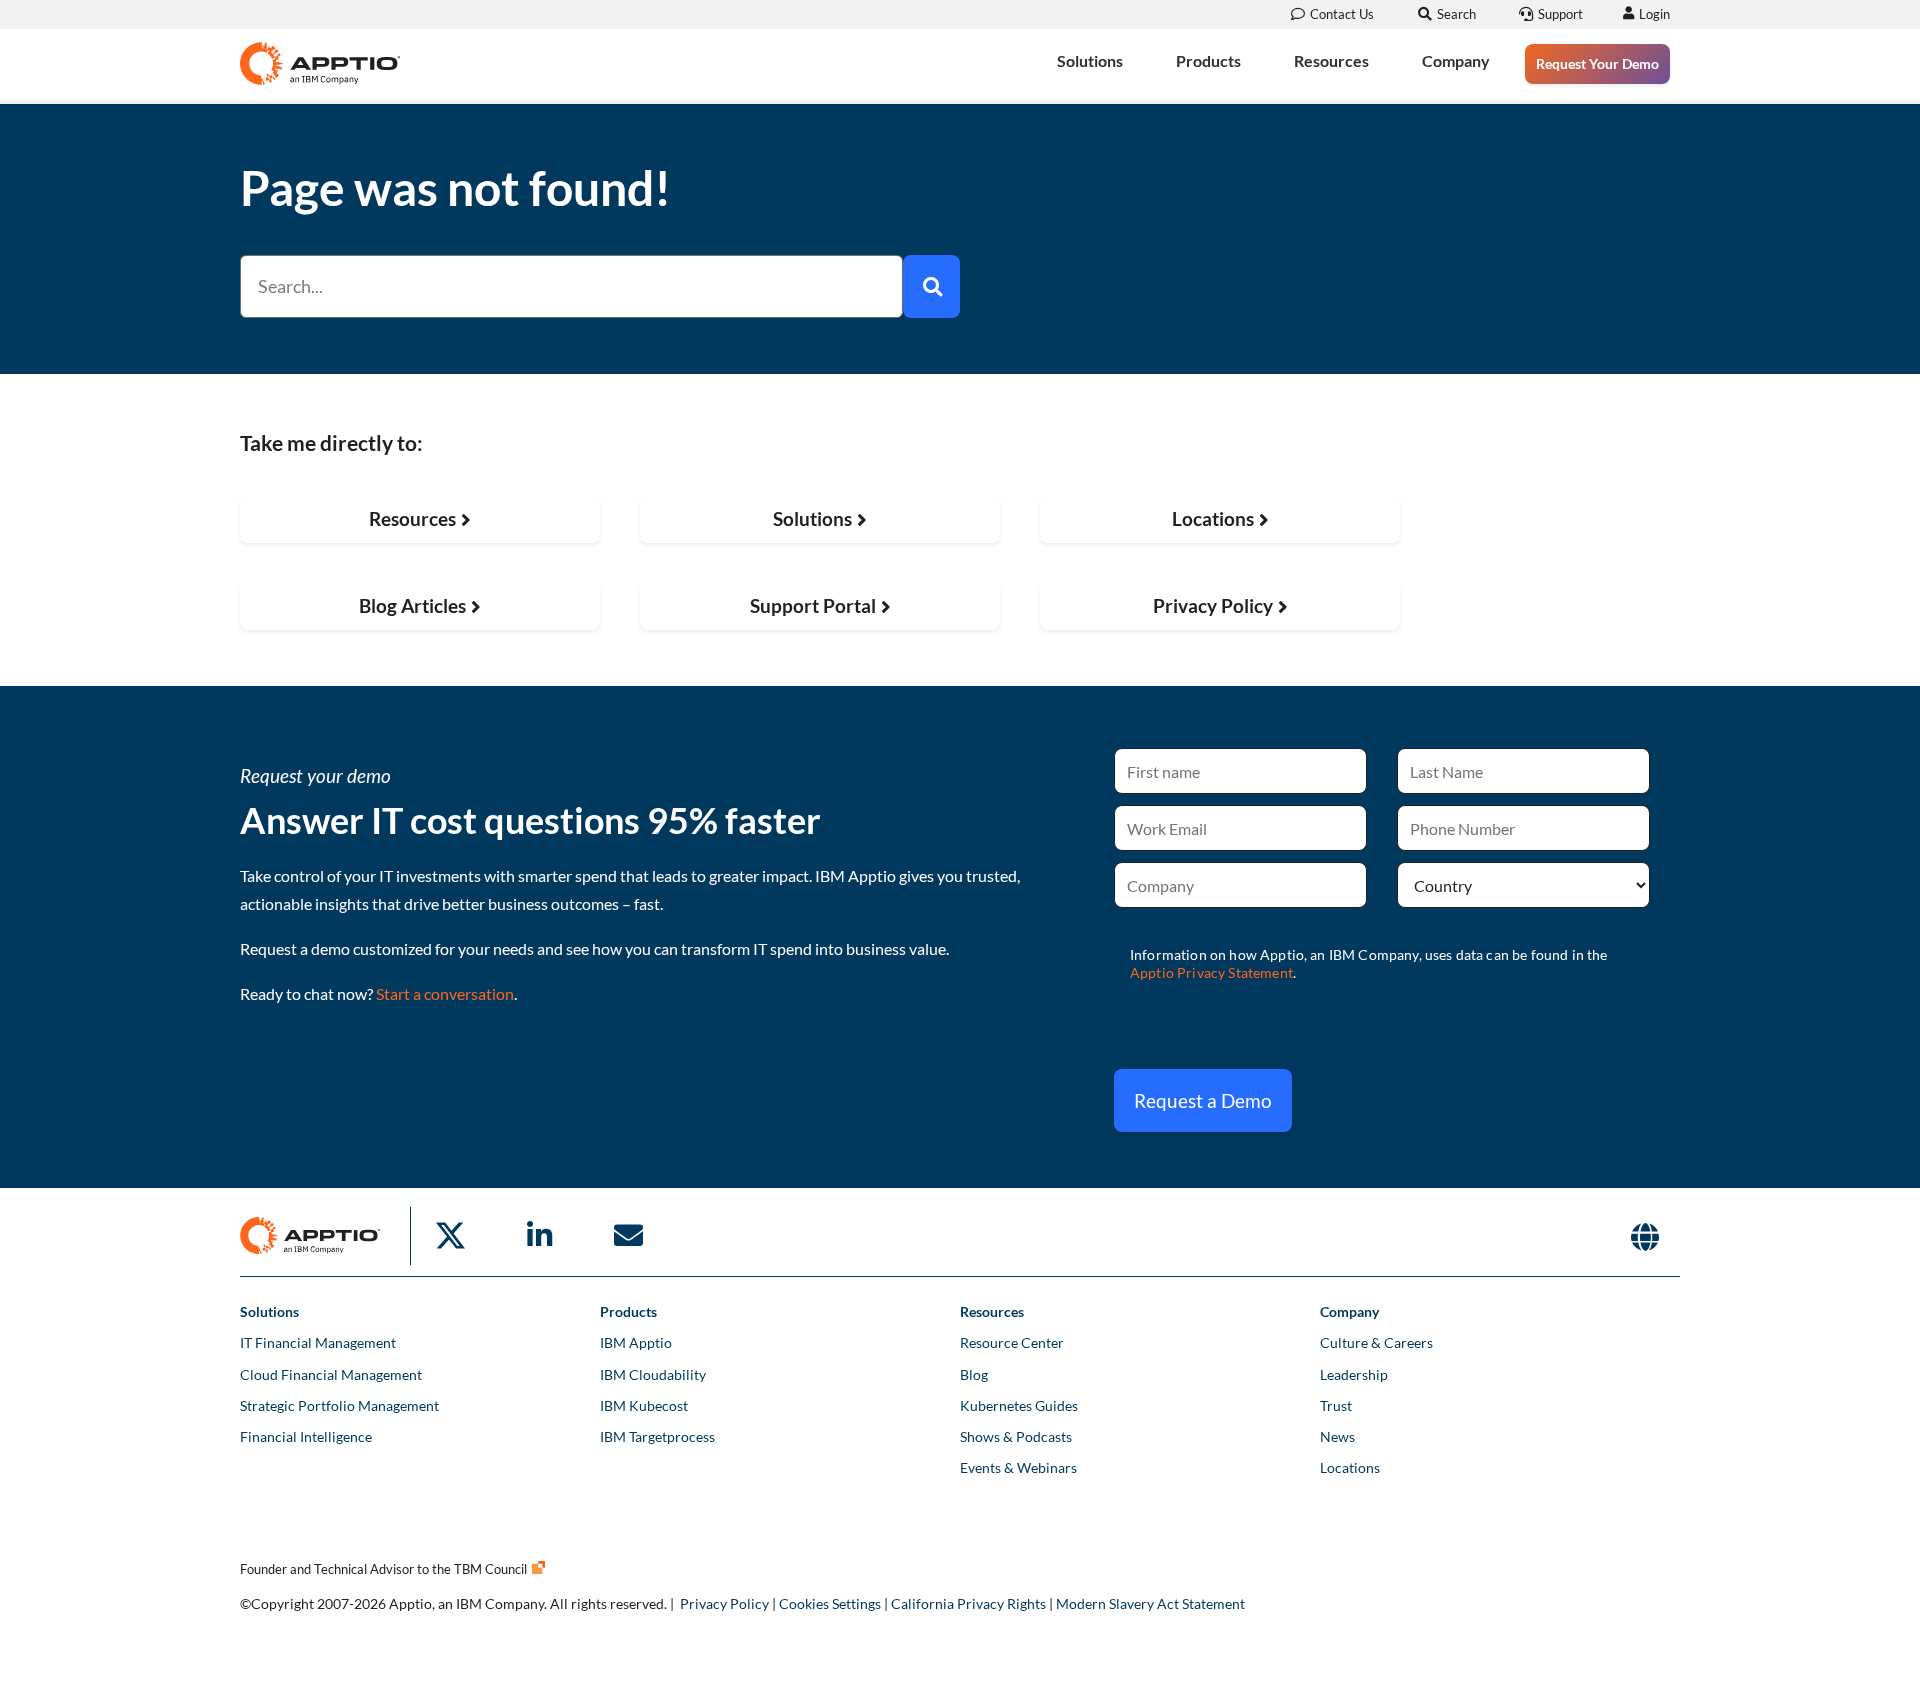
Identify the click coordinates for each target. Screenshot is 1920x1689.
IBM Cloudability (653, 1374)
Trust (1336, 1405)
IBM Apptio (636, 1342)
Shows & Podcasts (1016, 1436)
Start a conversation (445, 993)
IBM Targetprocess (657, 1436)
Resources (1331, 60)
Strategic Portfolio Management (339, 1405)
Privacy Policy (724, 1603)
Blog (974, 1374)
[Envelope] (628, 1236)
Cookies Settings (830, 1603)
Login (1654, 14)
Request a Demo (1203, 1100)
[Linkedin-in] (539, 1236)
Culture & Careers (1376, 1342)
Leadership (1354, 1374)
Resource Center (1012, 1342)
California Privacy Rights (968, 1603)
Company (1456, 60)
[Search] (931, 286)
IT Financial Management (318, 1342)
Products (1208, 60)
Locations (1350, 1467)
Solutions (1090, 60)
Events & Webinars (1018, 1467)
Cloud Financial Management (331, 1374)
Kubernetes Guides (1019, 1405)
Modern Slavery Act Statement (1150, 1603)
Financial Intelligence (306, 1436)
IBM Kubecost (644, 1405)
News (1337, 1436)
